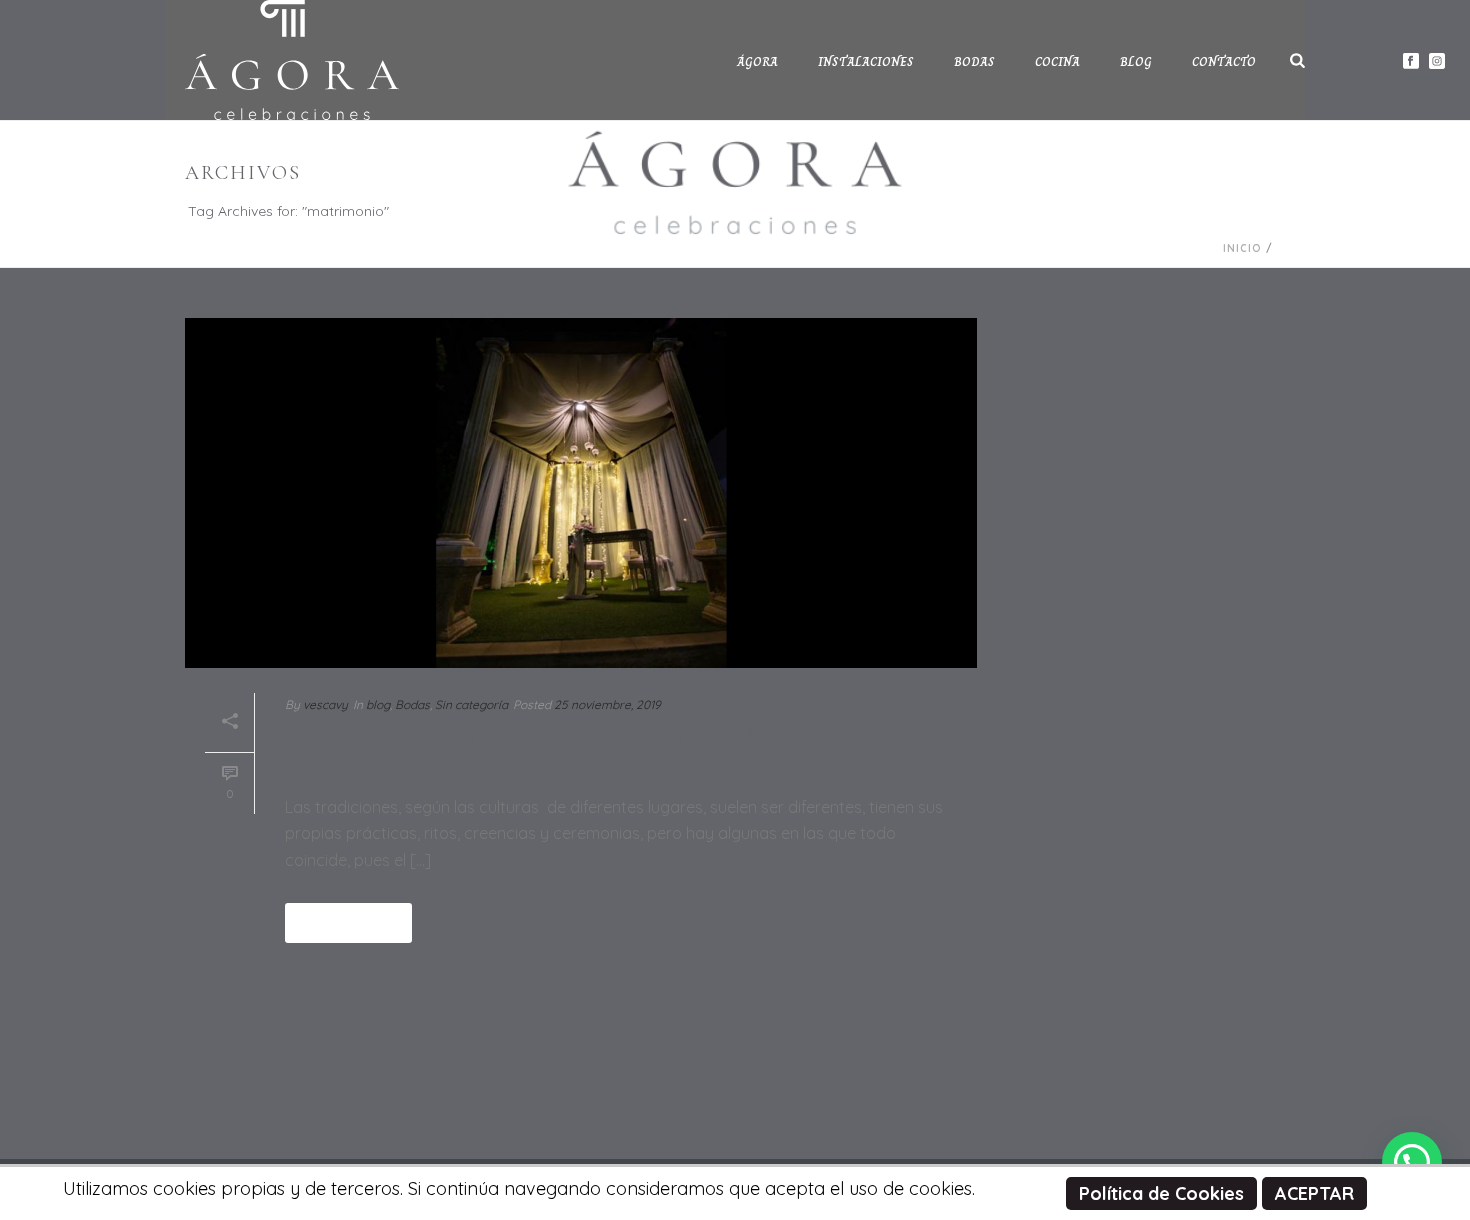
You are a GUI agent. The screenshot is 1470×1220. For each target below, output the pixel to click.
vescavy (325, 704)
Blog (1136, 62)
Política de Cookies (1161, 1193)
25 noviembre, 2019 (607, 704)
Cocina (1057, 62)
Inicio (1242, 248)
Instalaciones (866, 62)
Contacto (1224, 62)
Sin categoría (471, 704)
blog (378, 704)
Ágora (757, 62)
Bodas (974, 62)
